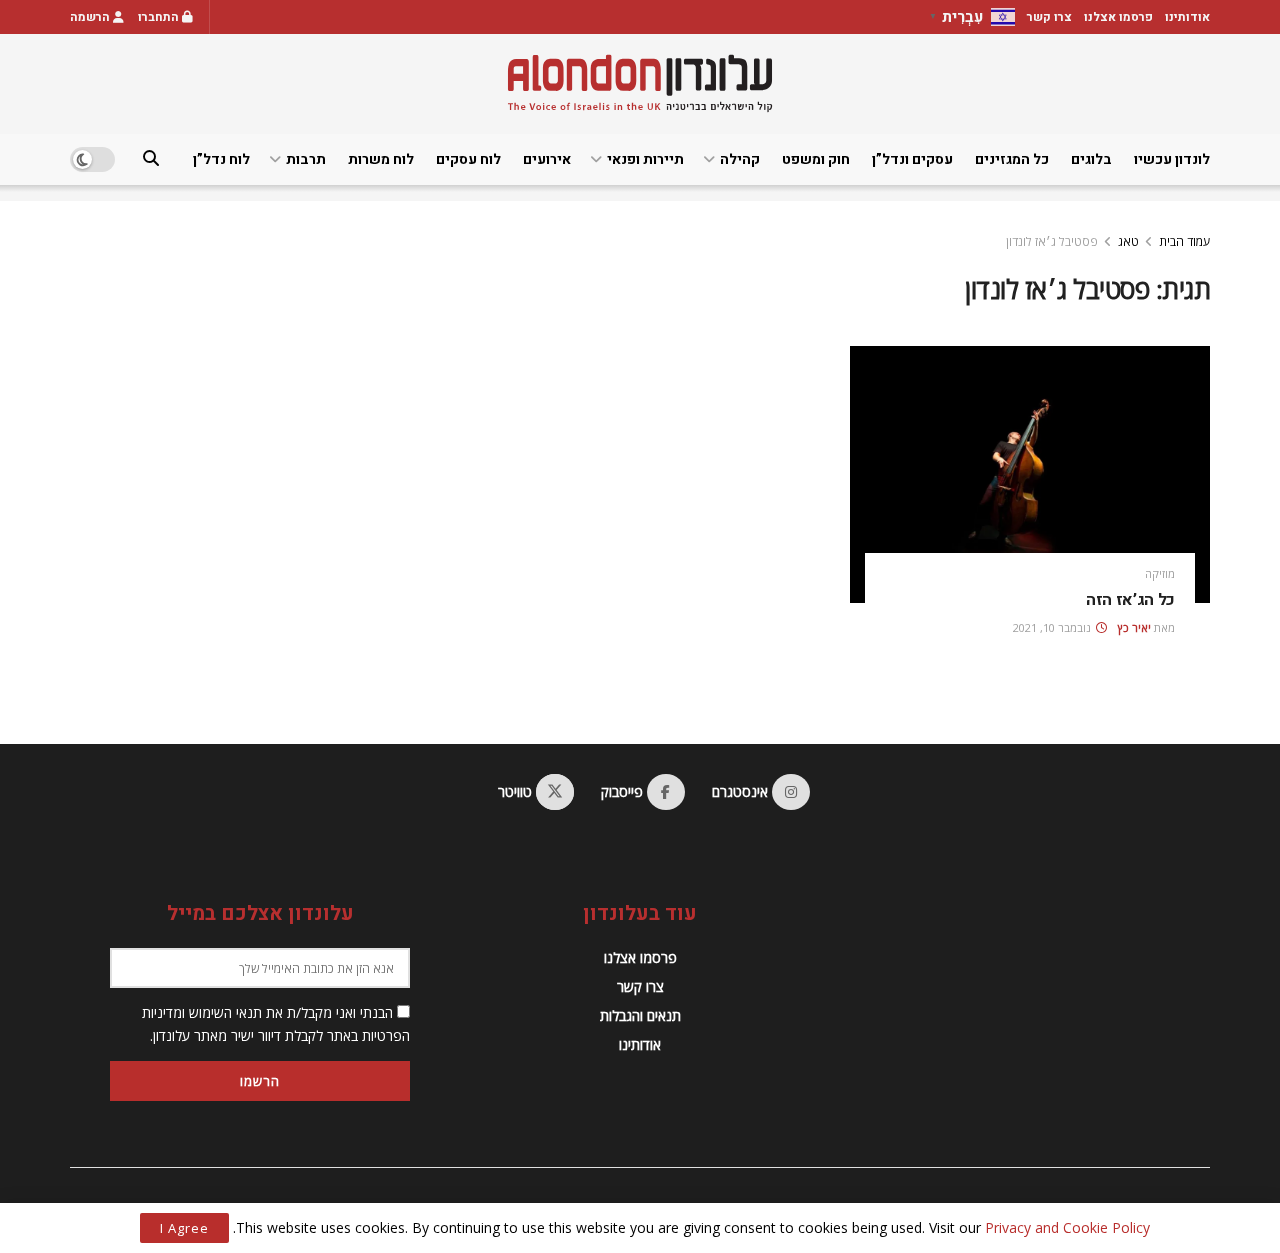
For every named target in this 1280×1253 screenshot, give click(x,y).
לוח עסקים (468, 159)
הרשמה (91, 17)
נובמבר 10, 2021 (1053, 627)
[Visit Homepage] (640, 83)
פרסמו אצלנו (1118, 17)
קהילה (740, 159)
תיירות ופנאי (645, 159)
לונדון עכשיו (1172, 159)
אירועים (547, 159)
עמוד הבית (1184, 241)
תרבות (306, 159)
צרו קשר (1049, 17)
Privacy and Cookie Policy (1067, 1227)
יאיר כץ (1134, 627)
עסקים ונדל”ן (912, 159)
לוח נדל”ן (221, 159)
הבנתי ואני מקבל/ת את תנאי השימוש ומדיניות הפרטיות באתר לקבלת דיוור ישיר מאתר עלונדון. (276, 1023)
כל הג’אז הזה (1130, 600)
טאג (1128, 241)
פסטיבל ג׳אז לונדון (1052, 241)
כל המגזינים (1012, 159)
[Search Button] (151, 159)
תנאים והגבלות (640, 1015)
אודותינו (1187, 17)
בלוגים (1091, 159)
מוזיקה (1160, 573)
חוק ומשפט (816, 159)
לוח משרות (381, 159)
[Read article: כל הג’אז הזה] (1030, 474)
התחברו (160, 17)
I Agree (184, 1228)
